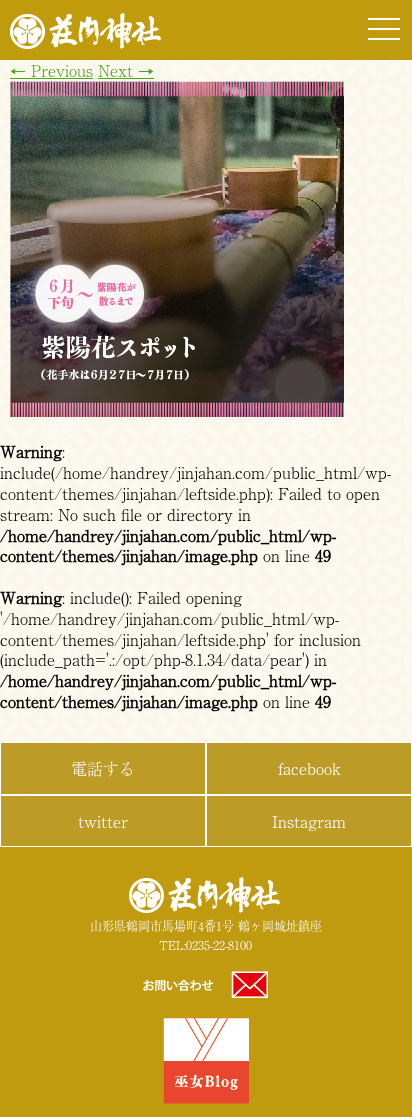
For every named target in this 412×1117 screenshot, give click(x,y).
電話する (103, 768)
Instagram (309, 821)
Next (126, 70)
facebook (309, 768)
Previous (51, 70)
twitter (103, 821)
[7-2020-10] (177, 410)
